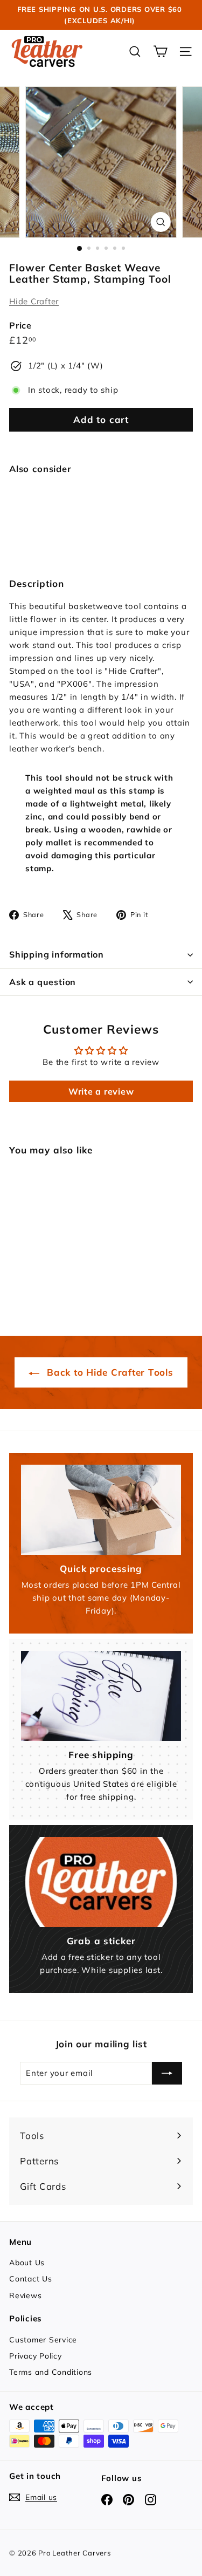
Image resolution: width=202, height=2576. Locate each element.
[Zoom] (161, 222)
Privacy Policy (36, 2356)
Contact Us (31, 2279)
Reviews (25, 2295)
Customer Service (43, 2340)
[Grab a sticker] (101, 1882)
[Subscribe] (167, 2073)
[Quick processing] (101, 1510)
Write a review (101, 1091)
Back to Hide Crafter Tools (108, 1372)
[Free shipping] (101, 1696)
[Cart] (160, 52)
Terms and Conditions (51, 2372)
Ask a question (43, 982)
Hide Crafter (34, 301)
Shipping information (57, 954)
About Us (27, 2263)
